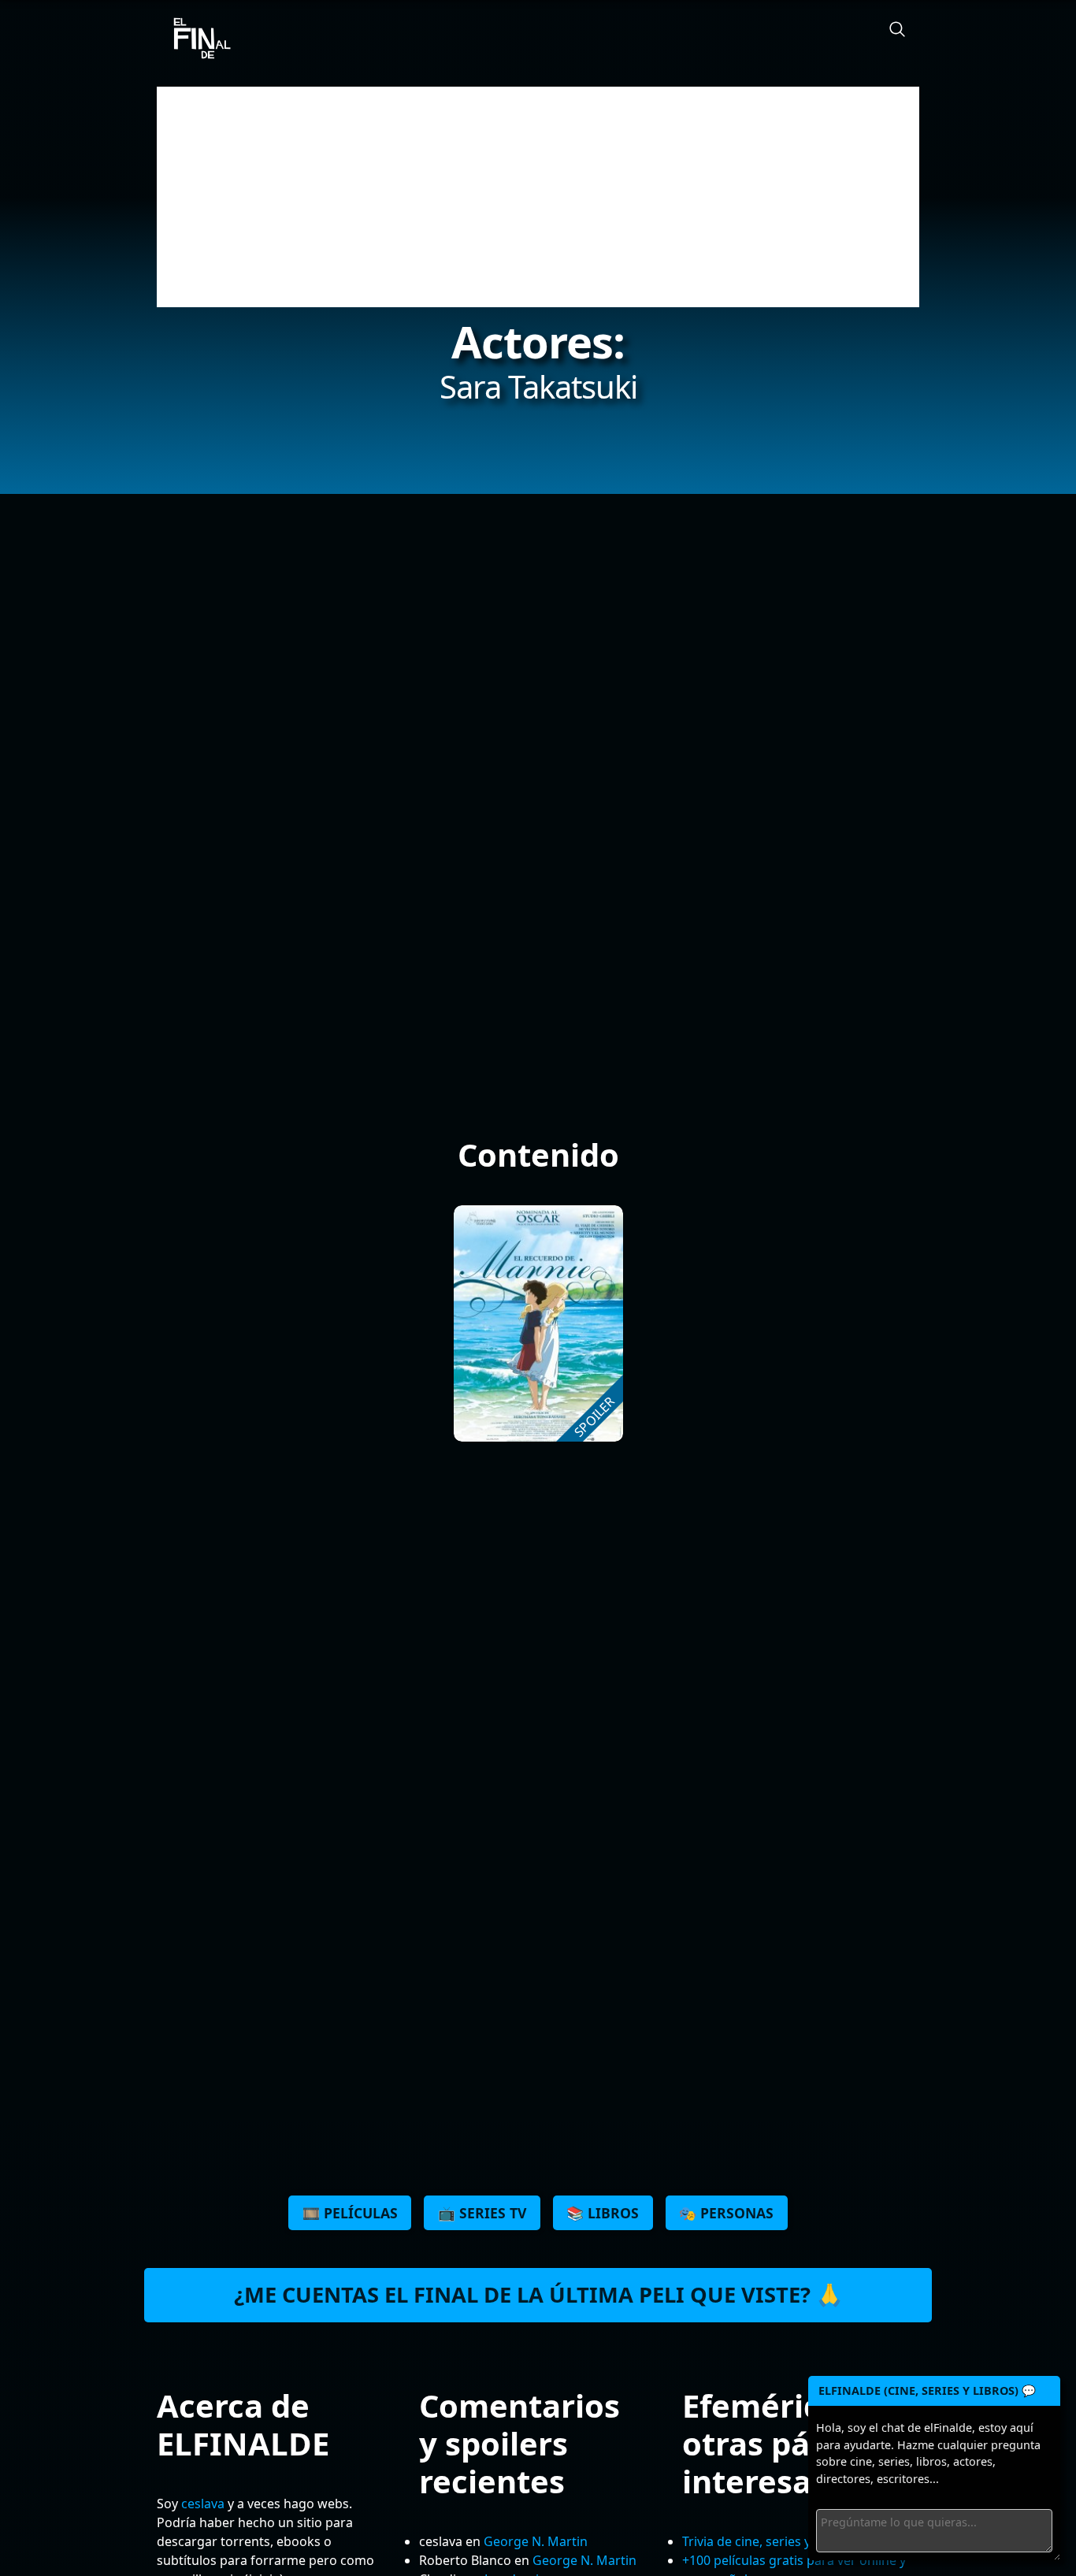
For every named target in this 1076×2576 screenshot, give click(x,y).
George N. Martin (536, 2541)
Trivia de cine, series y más (761, 2541)
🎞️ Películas (350, 2213)
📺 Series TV (482, 2213)
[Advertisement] (538, 197)
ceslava (203, 2504)
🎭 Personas (726, 2213)
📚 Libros (603, 2213)
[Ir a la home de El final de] (196, 39)
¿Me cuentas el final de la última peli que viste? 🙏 (538, 2294)
